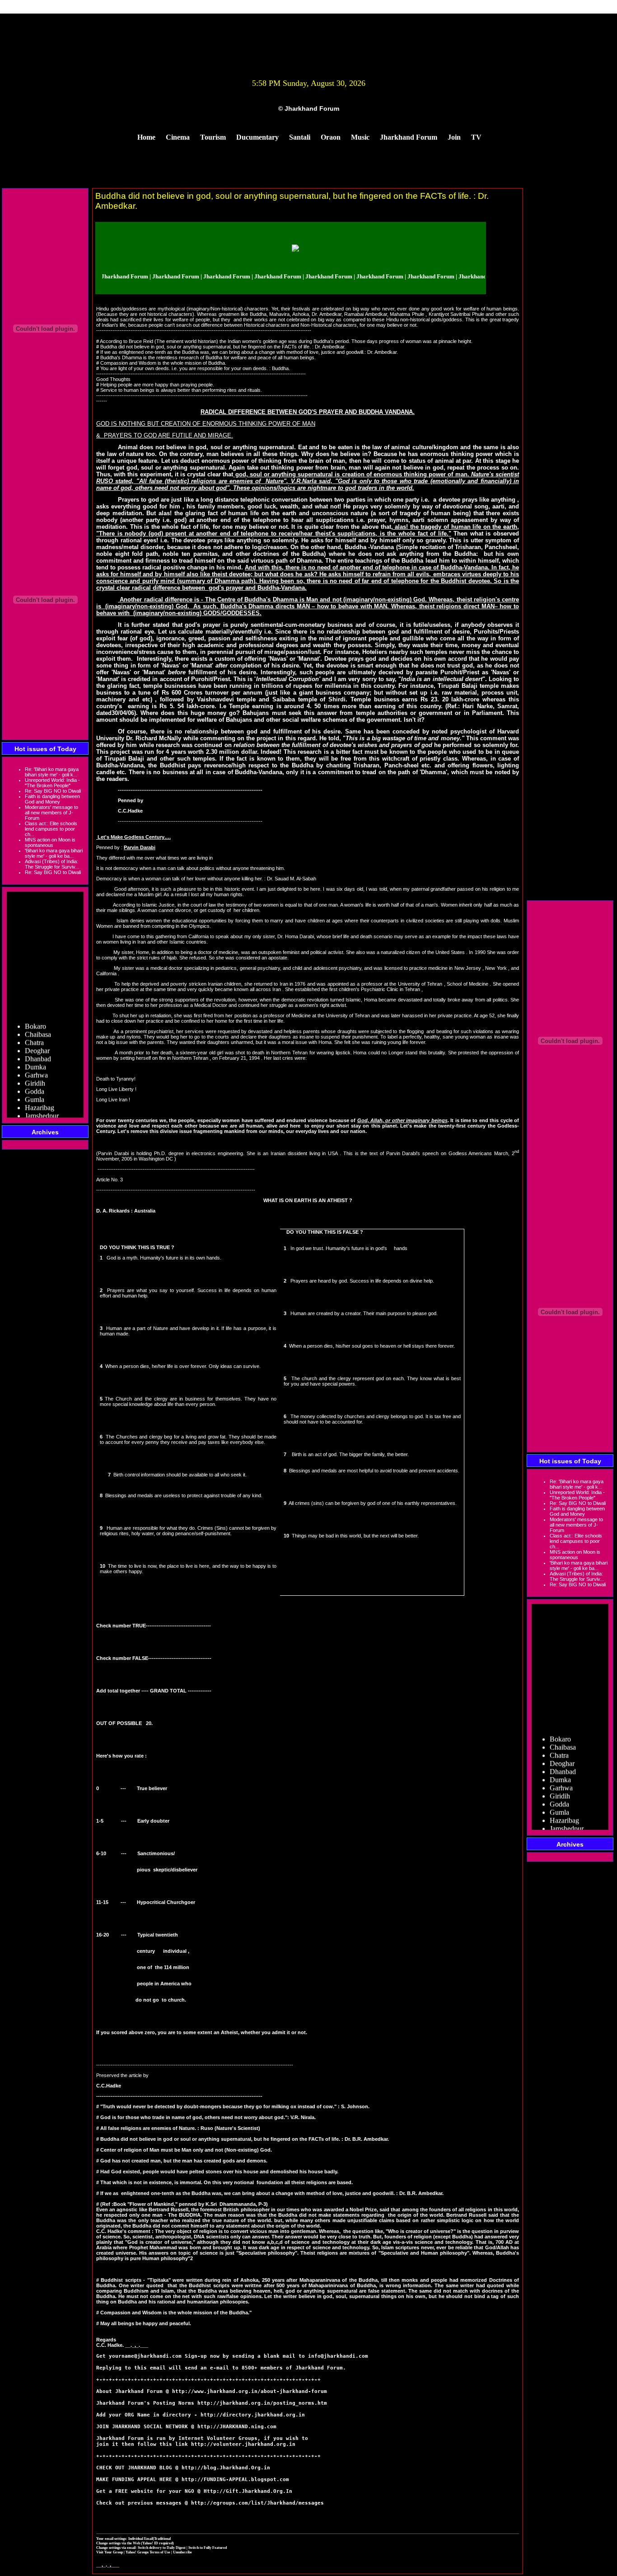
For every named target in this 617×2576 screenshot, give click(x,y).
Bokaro (35, 1009)
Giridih (35, 1066)
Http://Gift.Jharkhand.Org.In (248, 2491)
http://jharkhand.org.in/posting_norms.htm (262, 2403)
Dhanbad (38, 1042)
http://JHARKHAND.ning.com (237, 2427)
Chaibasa (38, 1018)
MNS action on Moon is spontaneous (50, 842)
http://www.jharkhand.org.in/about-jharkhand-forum (250, 2391)
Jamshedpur (42, 1099)
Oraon (331, 137)
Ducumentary (257, 137)
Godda (35, 1074)
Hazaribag (40, 1091)
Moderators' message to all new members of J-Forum (51, 813)
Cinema (178, 137)
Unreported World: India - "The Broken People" (52, 783)
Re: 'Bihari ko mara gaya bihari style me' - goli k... (52, 772)
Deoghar (37, 1034)
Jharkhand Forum (409, 137)
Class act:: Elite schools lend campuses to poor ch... (51, 829)
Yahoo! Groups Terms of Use (148, 2552)
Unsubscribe (182, 2552)
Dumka (35, 1050)
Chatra (34, 1026)
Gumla (35, 1083)
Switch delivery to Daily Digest (162, 2548)
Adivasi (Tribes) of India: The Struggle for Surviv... (52, 864)
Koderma (38, 1115)
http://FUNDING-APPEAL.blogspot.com (235, 2480)
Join (454, 137)
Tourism (213, 137)
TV (476, 137)
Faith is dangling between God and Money (52, 799)
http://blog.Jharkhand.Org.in (226, 2468)
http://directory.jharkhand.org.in (253, 2415)
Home (146, 137)
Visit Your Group (110, 2552)
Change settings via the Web (118, 2543)
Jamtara (36, 1107)
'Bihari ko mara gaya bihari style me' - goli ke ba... (54, 853)
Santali (300, 137)
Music (360, 137)
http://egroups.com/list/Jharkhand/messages (257, 2503)
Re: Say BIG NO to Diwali (53, 791)
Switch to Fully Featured (208, 2548)
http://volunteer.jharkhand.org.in (243, 2444)
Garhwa (36, 1058)
